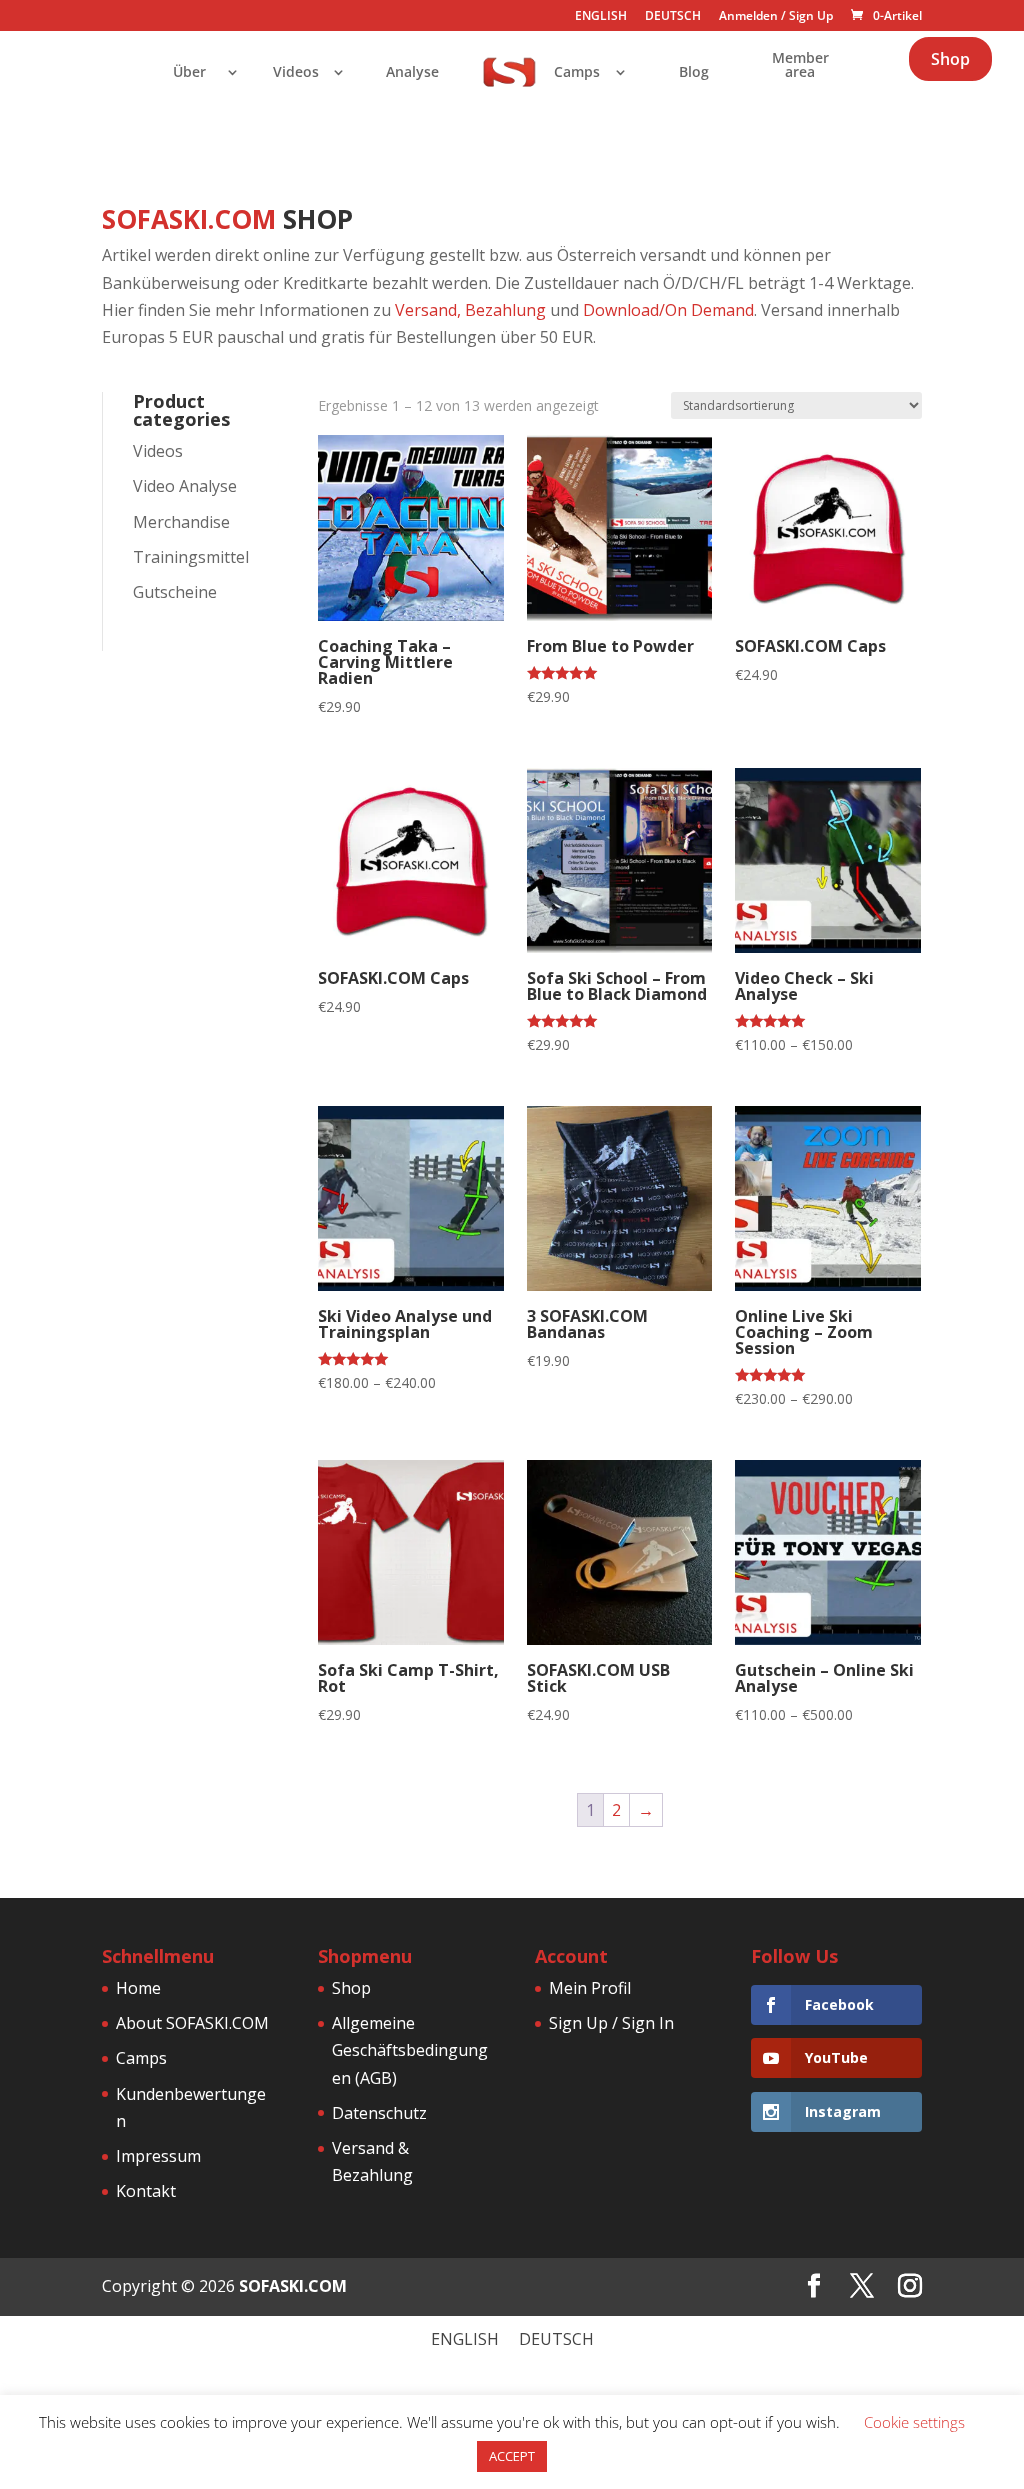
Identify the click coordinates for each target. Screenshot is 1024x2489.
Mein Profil (590, 1988)
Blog (694, 73)
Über (189, 73)
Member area (800, 66)
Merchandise (181, 522)
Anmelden (748, 15)
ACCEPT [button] (512, 2456)
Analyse (412, 73)
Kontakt (146, 2191)
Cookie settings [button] (914, 2422)
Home (138, 1988)
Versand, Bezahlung (470, 310)
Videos (296, 73)
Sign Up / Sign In (611, 2023)
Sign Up (811, 15)
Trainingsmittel (191, 557)
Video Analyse (185, 486)
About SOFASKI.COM (192, 2023)
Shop (950, 59)
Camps (577, 73)
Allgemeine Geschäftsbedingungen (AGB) (410, 2050)
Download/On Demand (668, 310)
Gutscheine (175, 592)
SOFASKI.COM (293, 2286)
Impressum (158, 2156)
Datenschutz (379, 2113)
